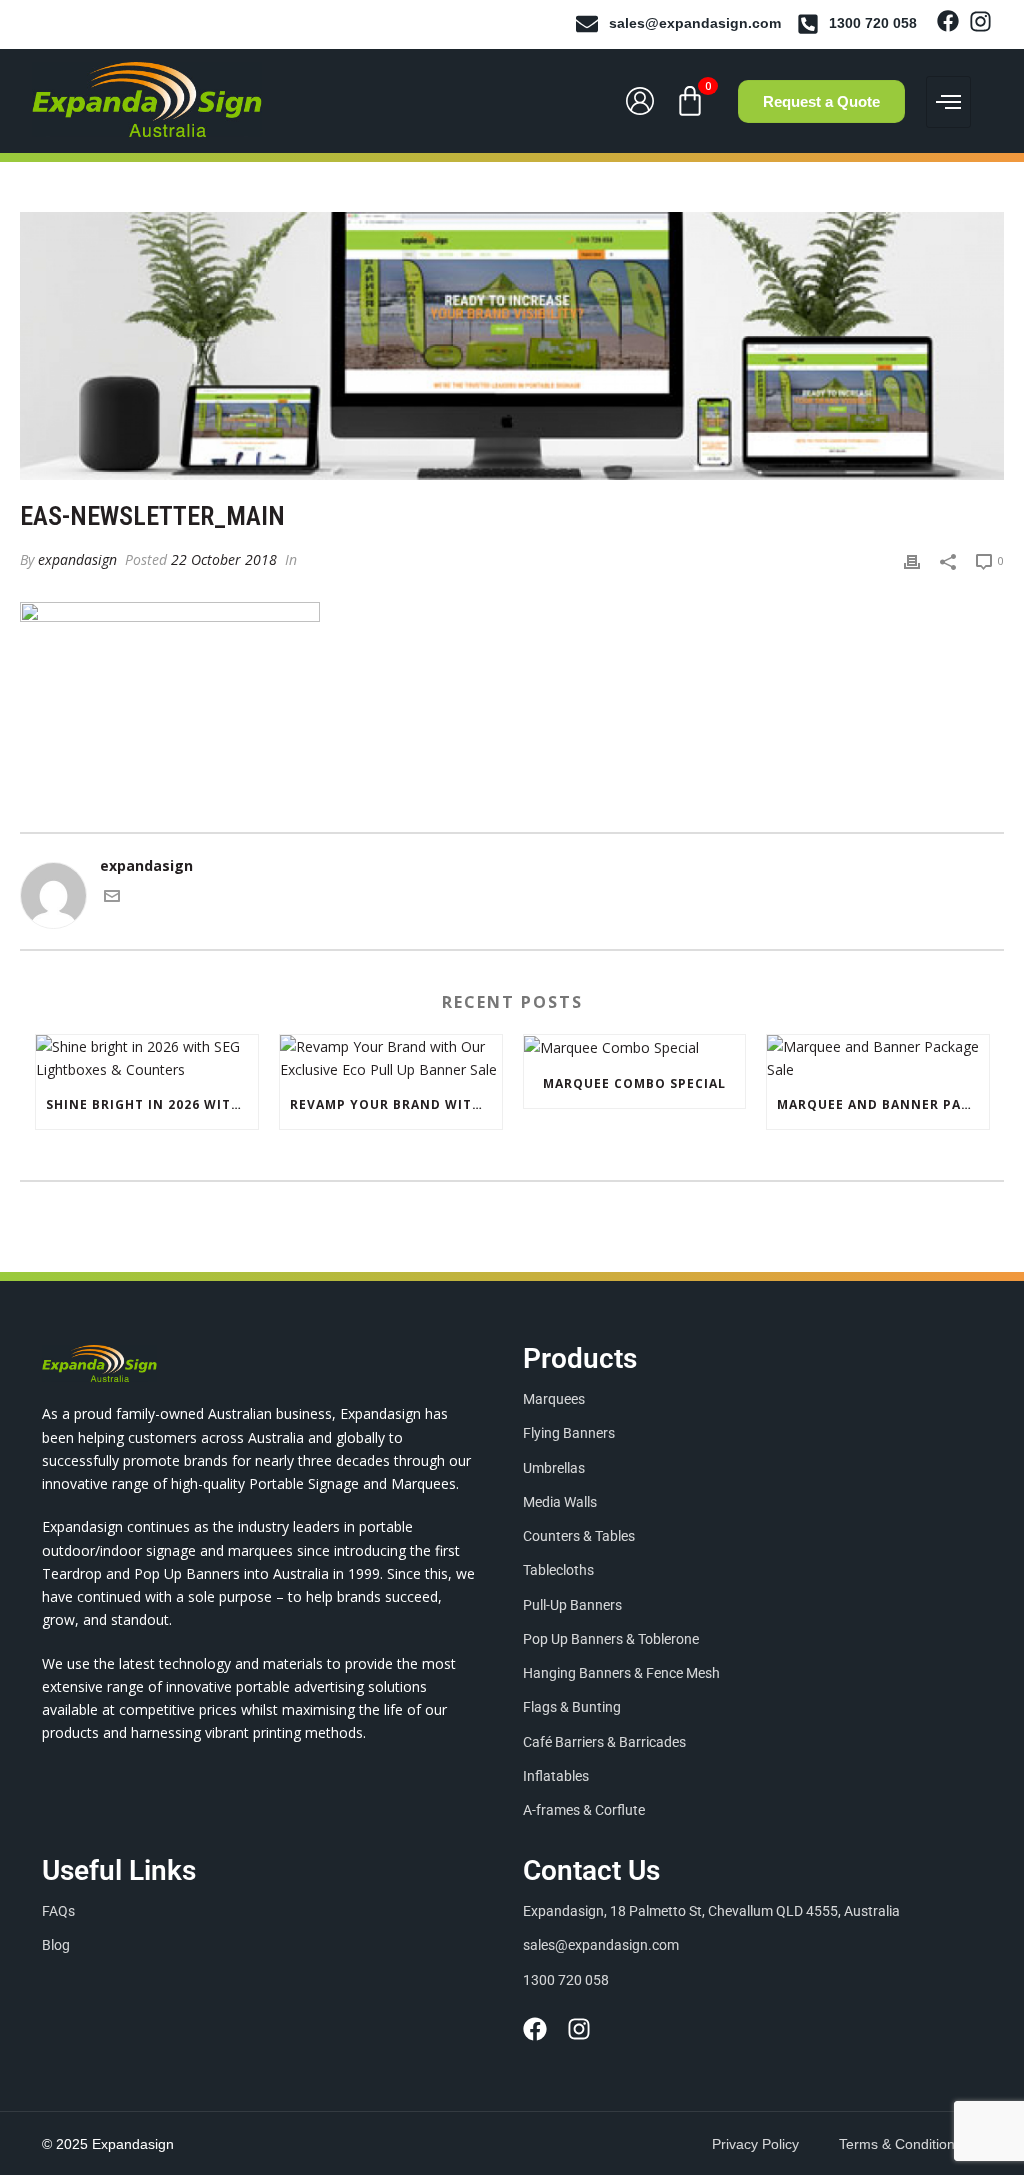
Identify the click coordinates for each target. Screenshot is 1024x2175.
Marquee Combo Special (634, 1083)
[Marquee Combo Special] (635, 1047)
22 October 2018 (224, 559)
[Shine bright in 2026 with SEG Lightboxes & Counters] (147, 1058)
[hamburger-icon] (948, 102)
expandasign (77, 559)
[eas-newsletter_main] (512, 346)
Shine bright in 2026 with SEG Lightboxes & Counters (152, 1104)
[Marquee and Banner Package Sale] (878, 1058)
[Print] (912, 559)
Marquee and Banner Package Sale (883, 1104)
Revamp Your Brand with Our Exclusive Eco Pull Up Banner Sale (396, 1104)
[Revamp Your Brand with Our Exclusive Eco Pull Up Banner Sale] (391, 1058)
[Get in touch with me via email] (112, 898)
